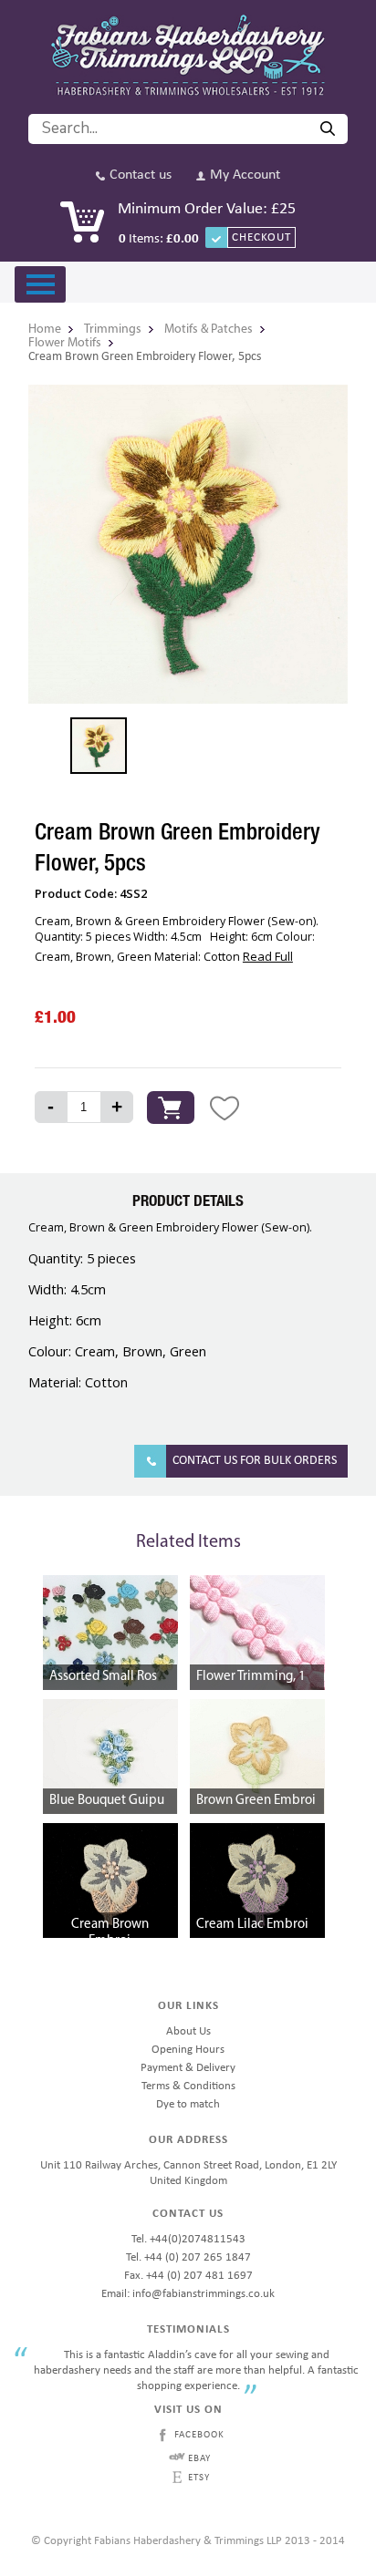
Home (45, 330)
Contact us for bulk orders (255, 1461)
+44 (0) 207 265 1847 (198, 2257)
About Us (188, 2031)
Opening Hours (188, 2050)
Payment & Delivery (188, 2068)
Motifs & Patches (209, 330)
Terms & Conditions (188, 2086)
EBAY (199, 2459)
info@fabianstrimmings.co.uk (204, 2294)
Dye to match (188, 2104)
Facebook (199, 2435)
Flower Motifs (65, 343)
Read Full (268, 956)
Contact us (141, 175)
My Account (245, 175)
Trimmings (113, 330)
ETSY (199, 2478)
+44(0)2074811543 (198, 2239)
